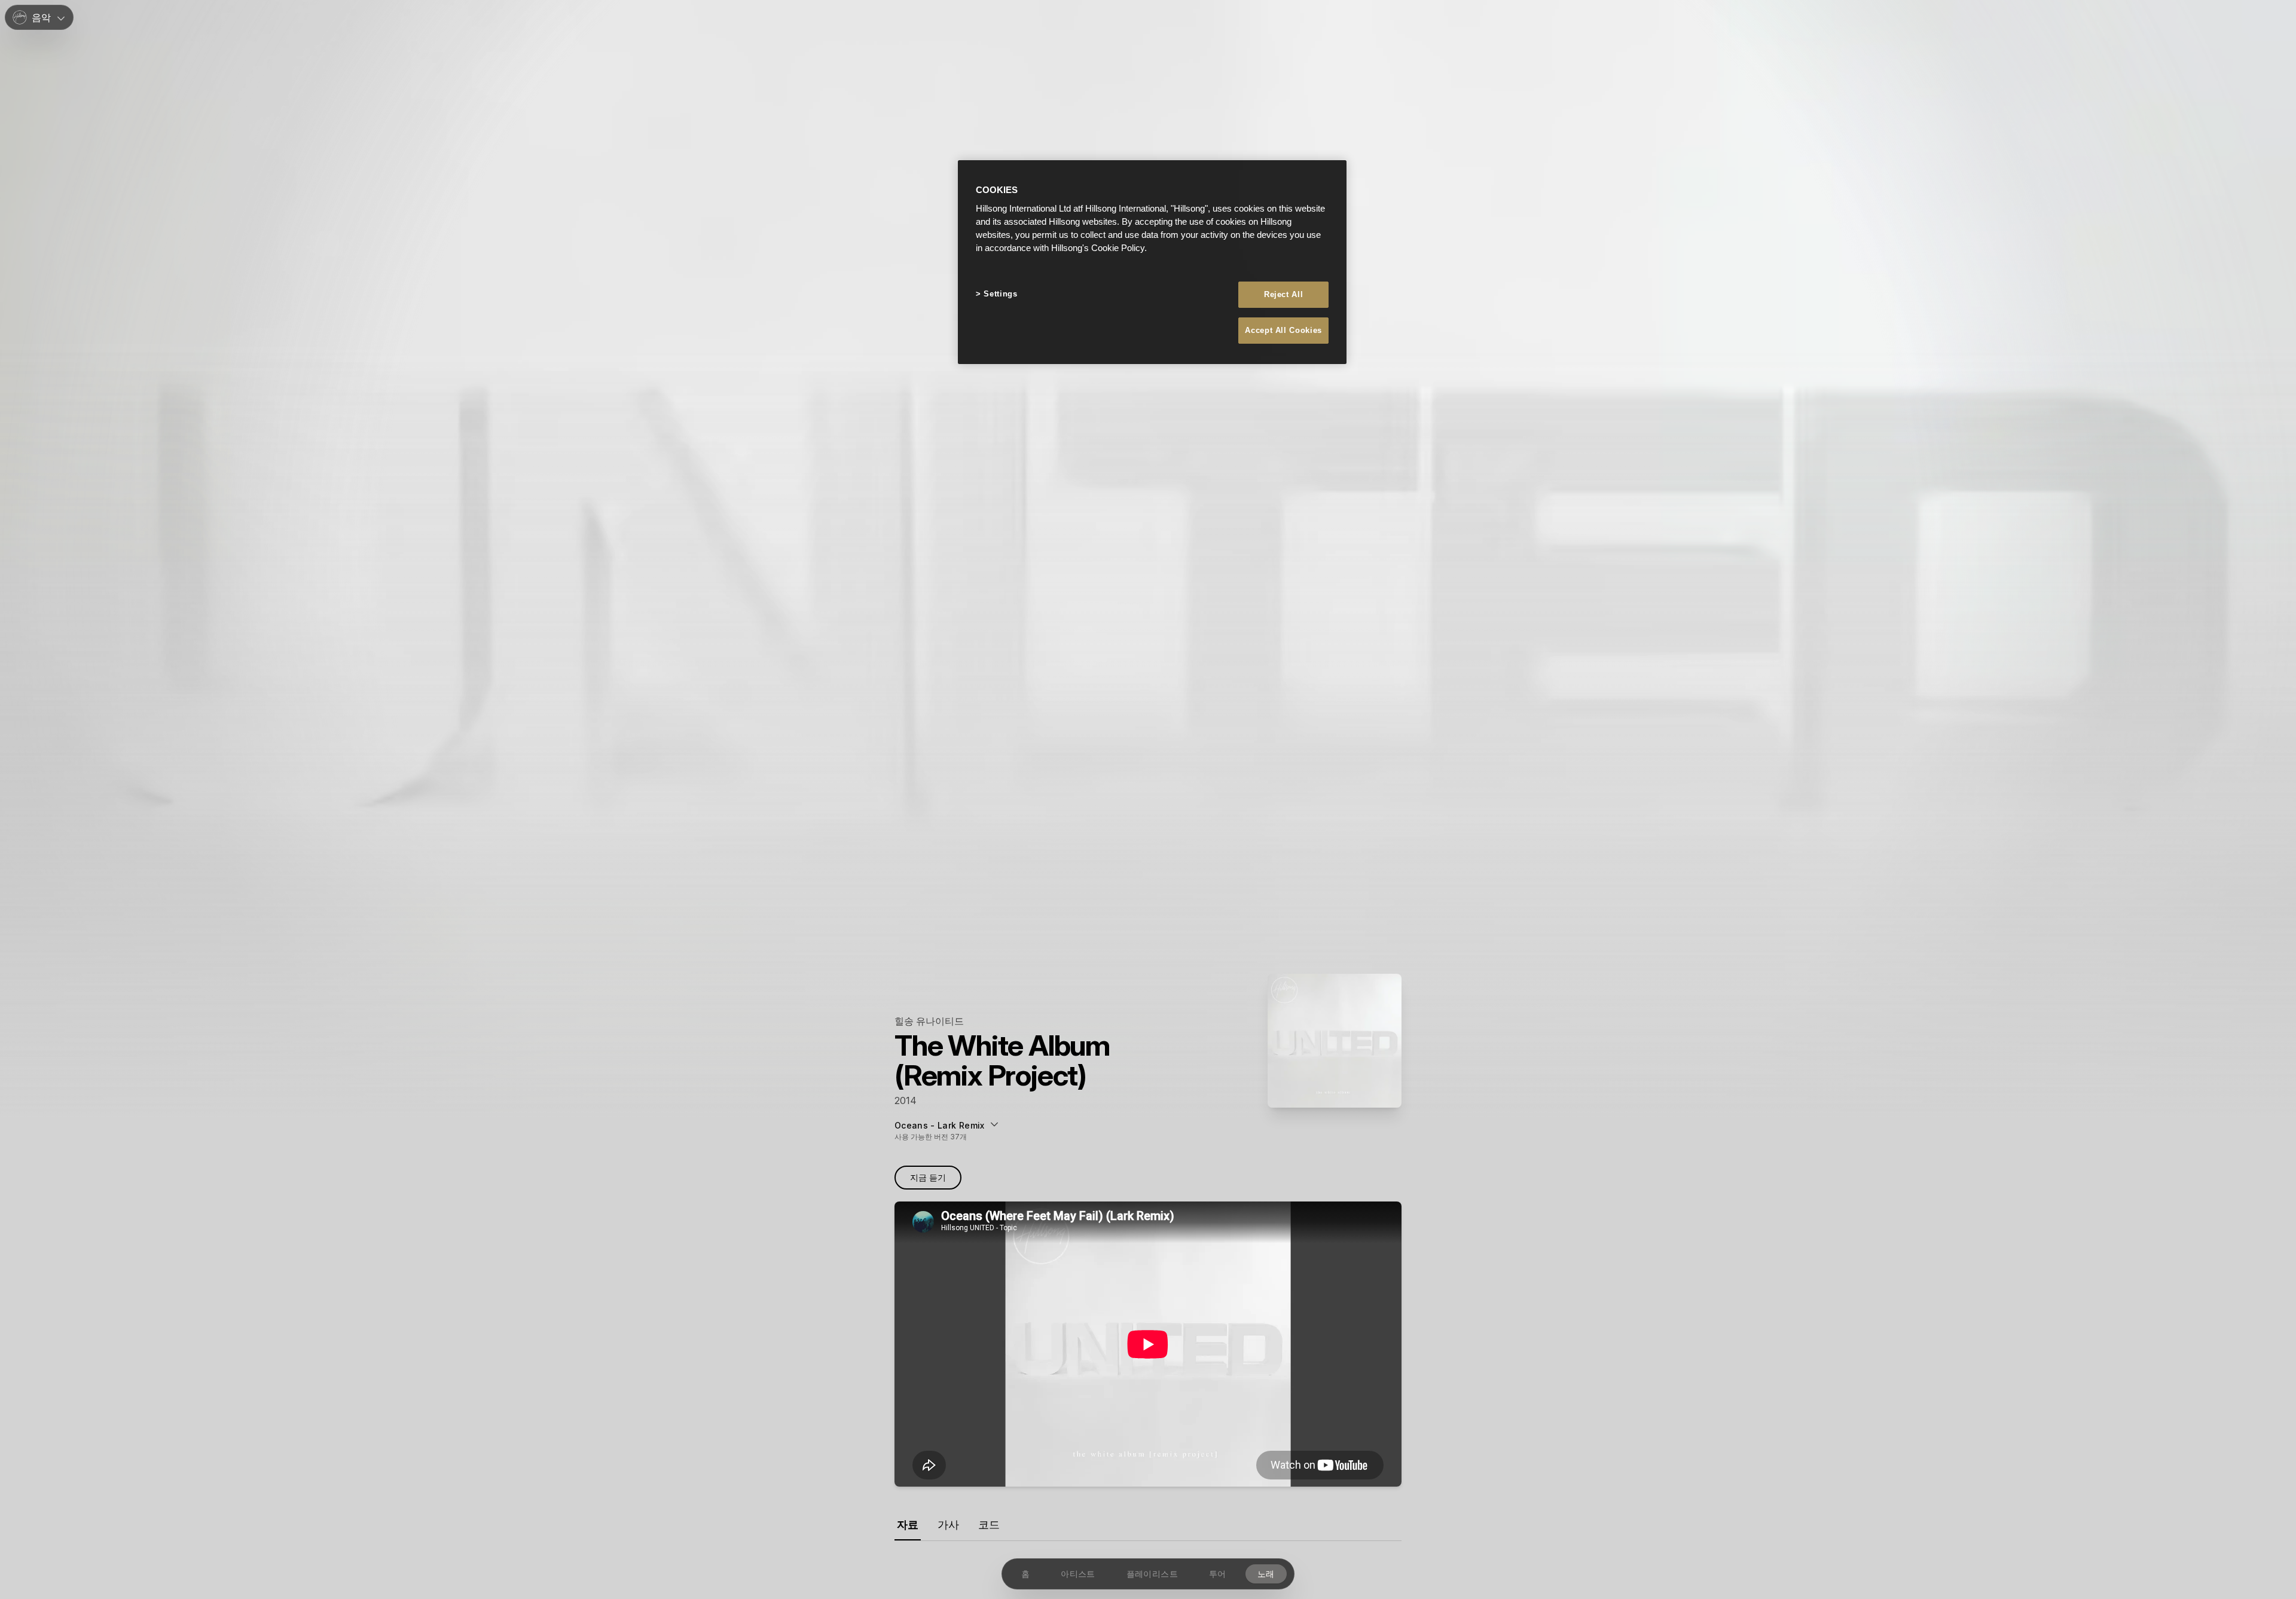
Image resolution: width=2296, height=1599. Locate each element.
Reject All (1284, 294)
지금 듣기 (928, 1177)
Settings (1000, 294)
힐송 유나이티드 (929, 1021)
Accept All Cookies (1283, 330)
